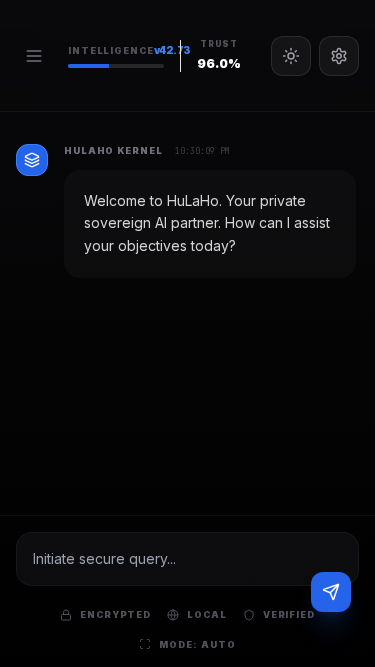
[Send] (331, 592)
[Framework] (339, 56)
